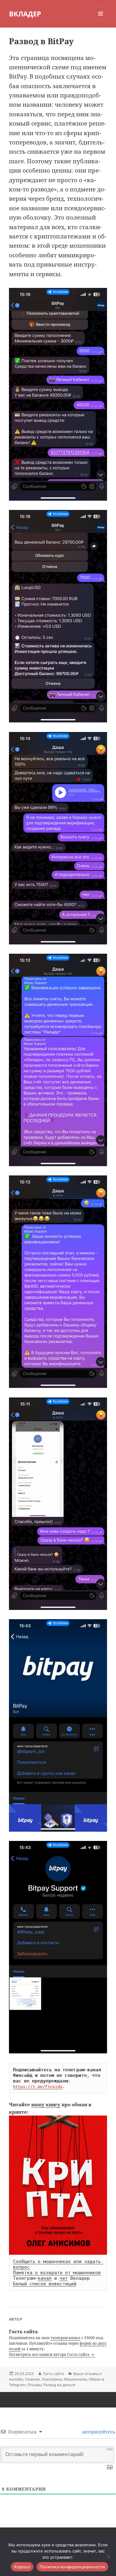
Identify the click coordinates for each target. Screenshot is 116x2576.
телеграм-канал (65, 2338)
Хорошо (22, 2567)
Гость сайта (54, 2374)
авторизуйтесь (98, 2432)
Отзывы (34, 2385)
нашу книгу (46, 2104)
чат (64, 2278)
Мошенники (75, 2379)
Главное (32, 2379)
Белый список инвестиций (45, 2284)
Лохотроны (52, 2379)
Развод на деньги (59, 2385)
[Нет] (108, 2557)
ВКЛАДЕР (25, 14)
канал (45, 2278)
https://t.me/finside (38, 2086)
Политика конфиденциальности (72, 2567)
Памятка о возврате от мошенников (57, 2273)
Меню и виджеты (101, 20)
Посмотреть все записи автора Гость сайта (50, 2354)
